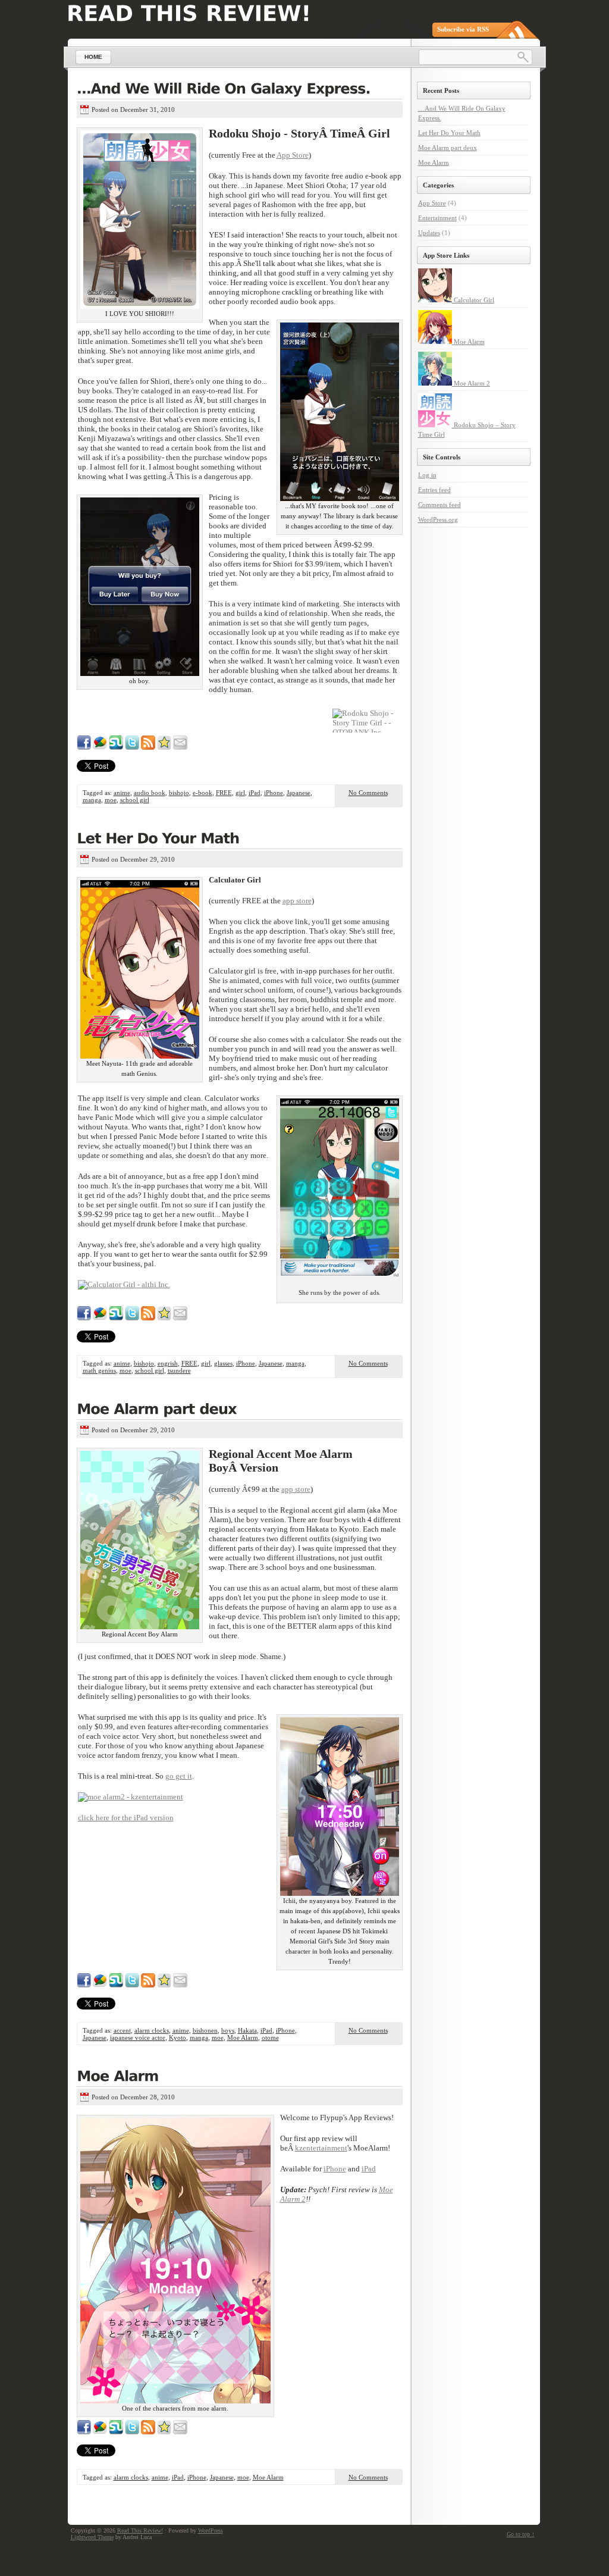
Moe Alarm (243, 2037)
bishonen (205, 2030)
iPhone (274, 793)
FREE (224, 793)
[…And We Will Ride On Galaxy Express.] (240, 90)
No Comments (368, 793)
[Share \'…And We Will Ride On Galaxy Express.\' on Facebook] (84, 747)
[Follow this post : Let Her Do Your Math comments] (148, 1318)
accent (122, 2030)
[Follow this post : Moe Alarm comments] (148, 2432)
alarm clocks (152, 2030)
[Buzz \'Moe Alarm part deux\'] (100, 1985)
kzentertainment (321, 2148)
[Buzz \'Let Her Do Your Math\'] (100, 1318)
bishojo (179, 793)
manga (92, 800)
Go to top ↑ (521, 2534)
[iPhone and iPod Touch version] (131, 1797)
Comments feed (440, 505)
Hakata (247, 2030)
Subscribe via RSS (463, 29)
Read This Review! (140, 2530)
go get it (179, 1776)
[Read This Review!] (189, 13)
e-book (203, 793)
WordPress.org (438, 519)
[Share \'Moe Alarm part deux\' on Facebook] (84, 1985)
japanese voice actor (138, 2037)
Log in (427, 475)
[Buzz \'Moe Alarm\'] (100, 2432)
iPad (255, 793)
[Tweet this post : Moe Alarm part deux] (132, 1985)
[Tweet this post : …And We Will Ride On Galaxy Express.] (132, 747)
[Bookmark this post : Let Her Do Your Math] (164, 1318)
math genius (99, 1370)
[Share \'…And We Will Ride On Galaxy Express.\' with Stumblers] (116, 747)
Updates (429, 233)
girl (240, 793)
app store (297, 901)
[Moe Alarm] (240, 2077)
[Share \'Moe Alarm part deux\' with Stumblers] (116, 1985)
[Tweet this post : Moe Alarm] (132, 2432)
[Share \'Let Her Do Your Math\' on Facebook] (84, 1318)
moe (111, 800)
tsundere (179, 1370)
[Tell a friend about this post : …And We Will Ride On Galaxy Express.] (180, 747)
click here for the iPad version (126, 1818)
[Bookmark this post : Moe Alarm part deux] (164, 1985)
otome (270, 2037)
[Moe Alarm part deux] (240, 1410)
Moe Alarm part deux (448, 148)
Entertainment (437, 218)
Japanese (299, 793)
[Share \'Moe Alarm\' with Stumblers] (116, 2432)
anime (122, 793)
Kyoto (178, 2037)
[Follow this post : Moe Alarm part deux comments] (148, 1985)
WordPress (211, 2530)
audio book (150, 793)
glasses (223, 1363)
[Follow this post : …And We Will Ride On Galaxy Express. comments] (148, 747)
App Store (293, 155)
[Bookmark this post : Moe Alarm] (164, 2432)
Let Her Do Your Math (449, 133)
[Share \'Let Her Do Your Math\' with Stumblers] (116, 1318)
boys (228, 2030)
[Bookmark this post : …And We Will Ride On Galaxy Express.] (164, 747)
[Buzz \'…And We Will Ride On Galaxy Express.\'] (100, 747)
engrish (168, 1363)
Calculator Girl (473, 300)
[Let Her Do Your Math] (240, 840)
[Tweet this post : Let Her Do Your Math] (132, 1318)
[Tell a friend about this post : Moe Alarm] (180, 2432)
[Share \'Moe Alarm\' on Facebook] (84, 2432)
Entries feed (434, 490)
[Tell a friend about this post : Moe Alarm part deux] (180, 1985)
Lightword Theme (92, 2537)
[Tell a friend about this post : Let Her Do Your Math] (180, 1318)
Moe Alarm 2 (471, 383)
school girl (135, 800)
